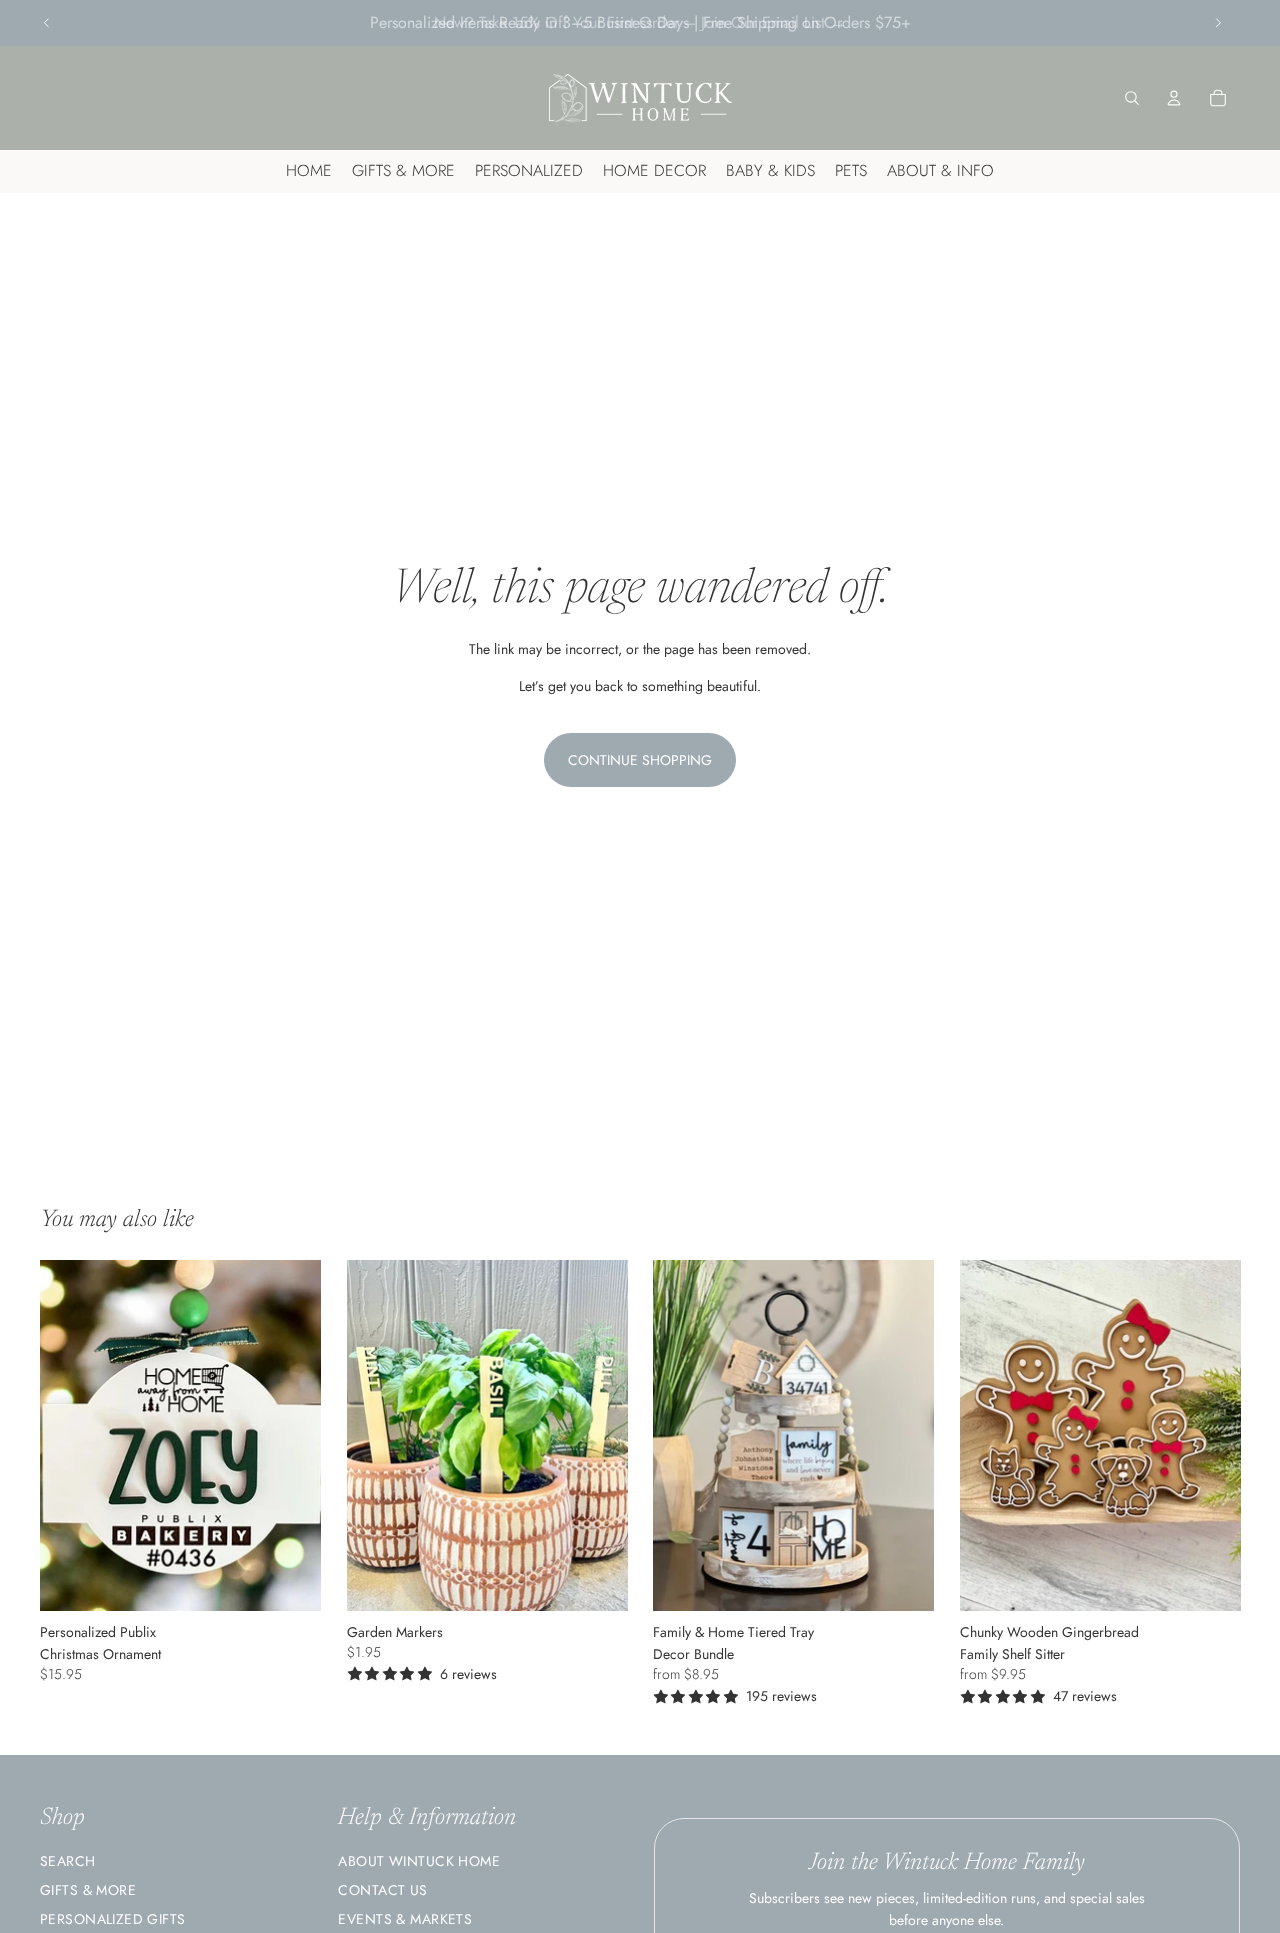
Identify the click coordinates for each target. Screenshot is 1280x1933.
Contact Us (382, 1890)
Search (68, 1861)
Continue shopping (640, 760)
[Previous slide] (47, 23)
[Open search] (1132, 98)
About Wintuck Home (419, 1861)
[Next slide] (1218, 23)
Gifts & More (88, 1890)
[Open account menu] (1174, 98)
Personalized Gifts (113, 1919)
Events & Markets (405, 1919)
